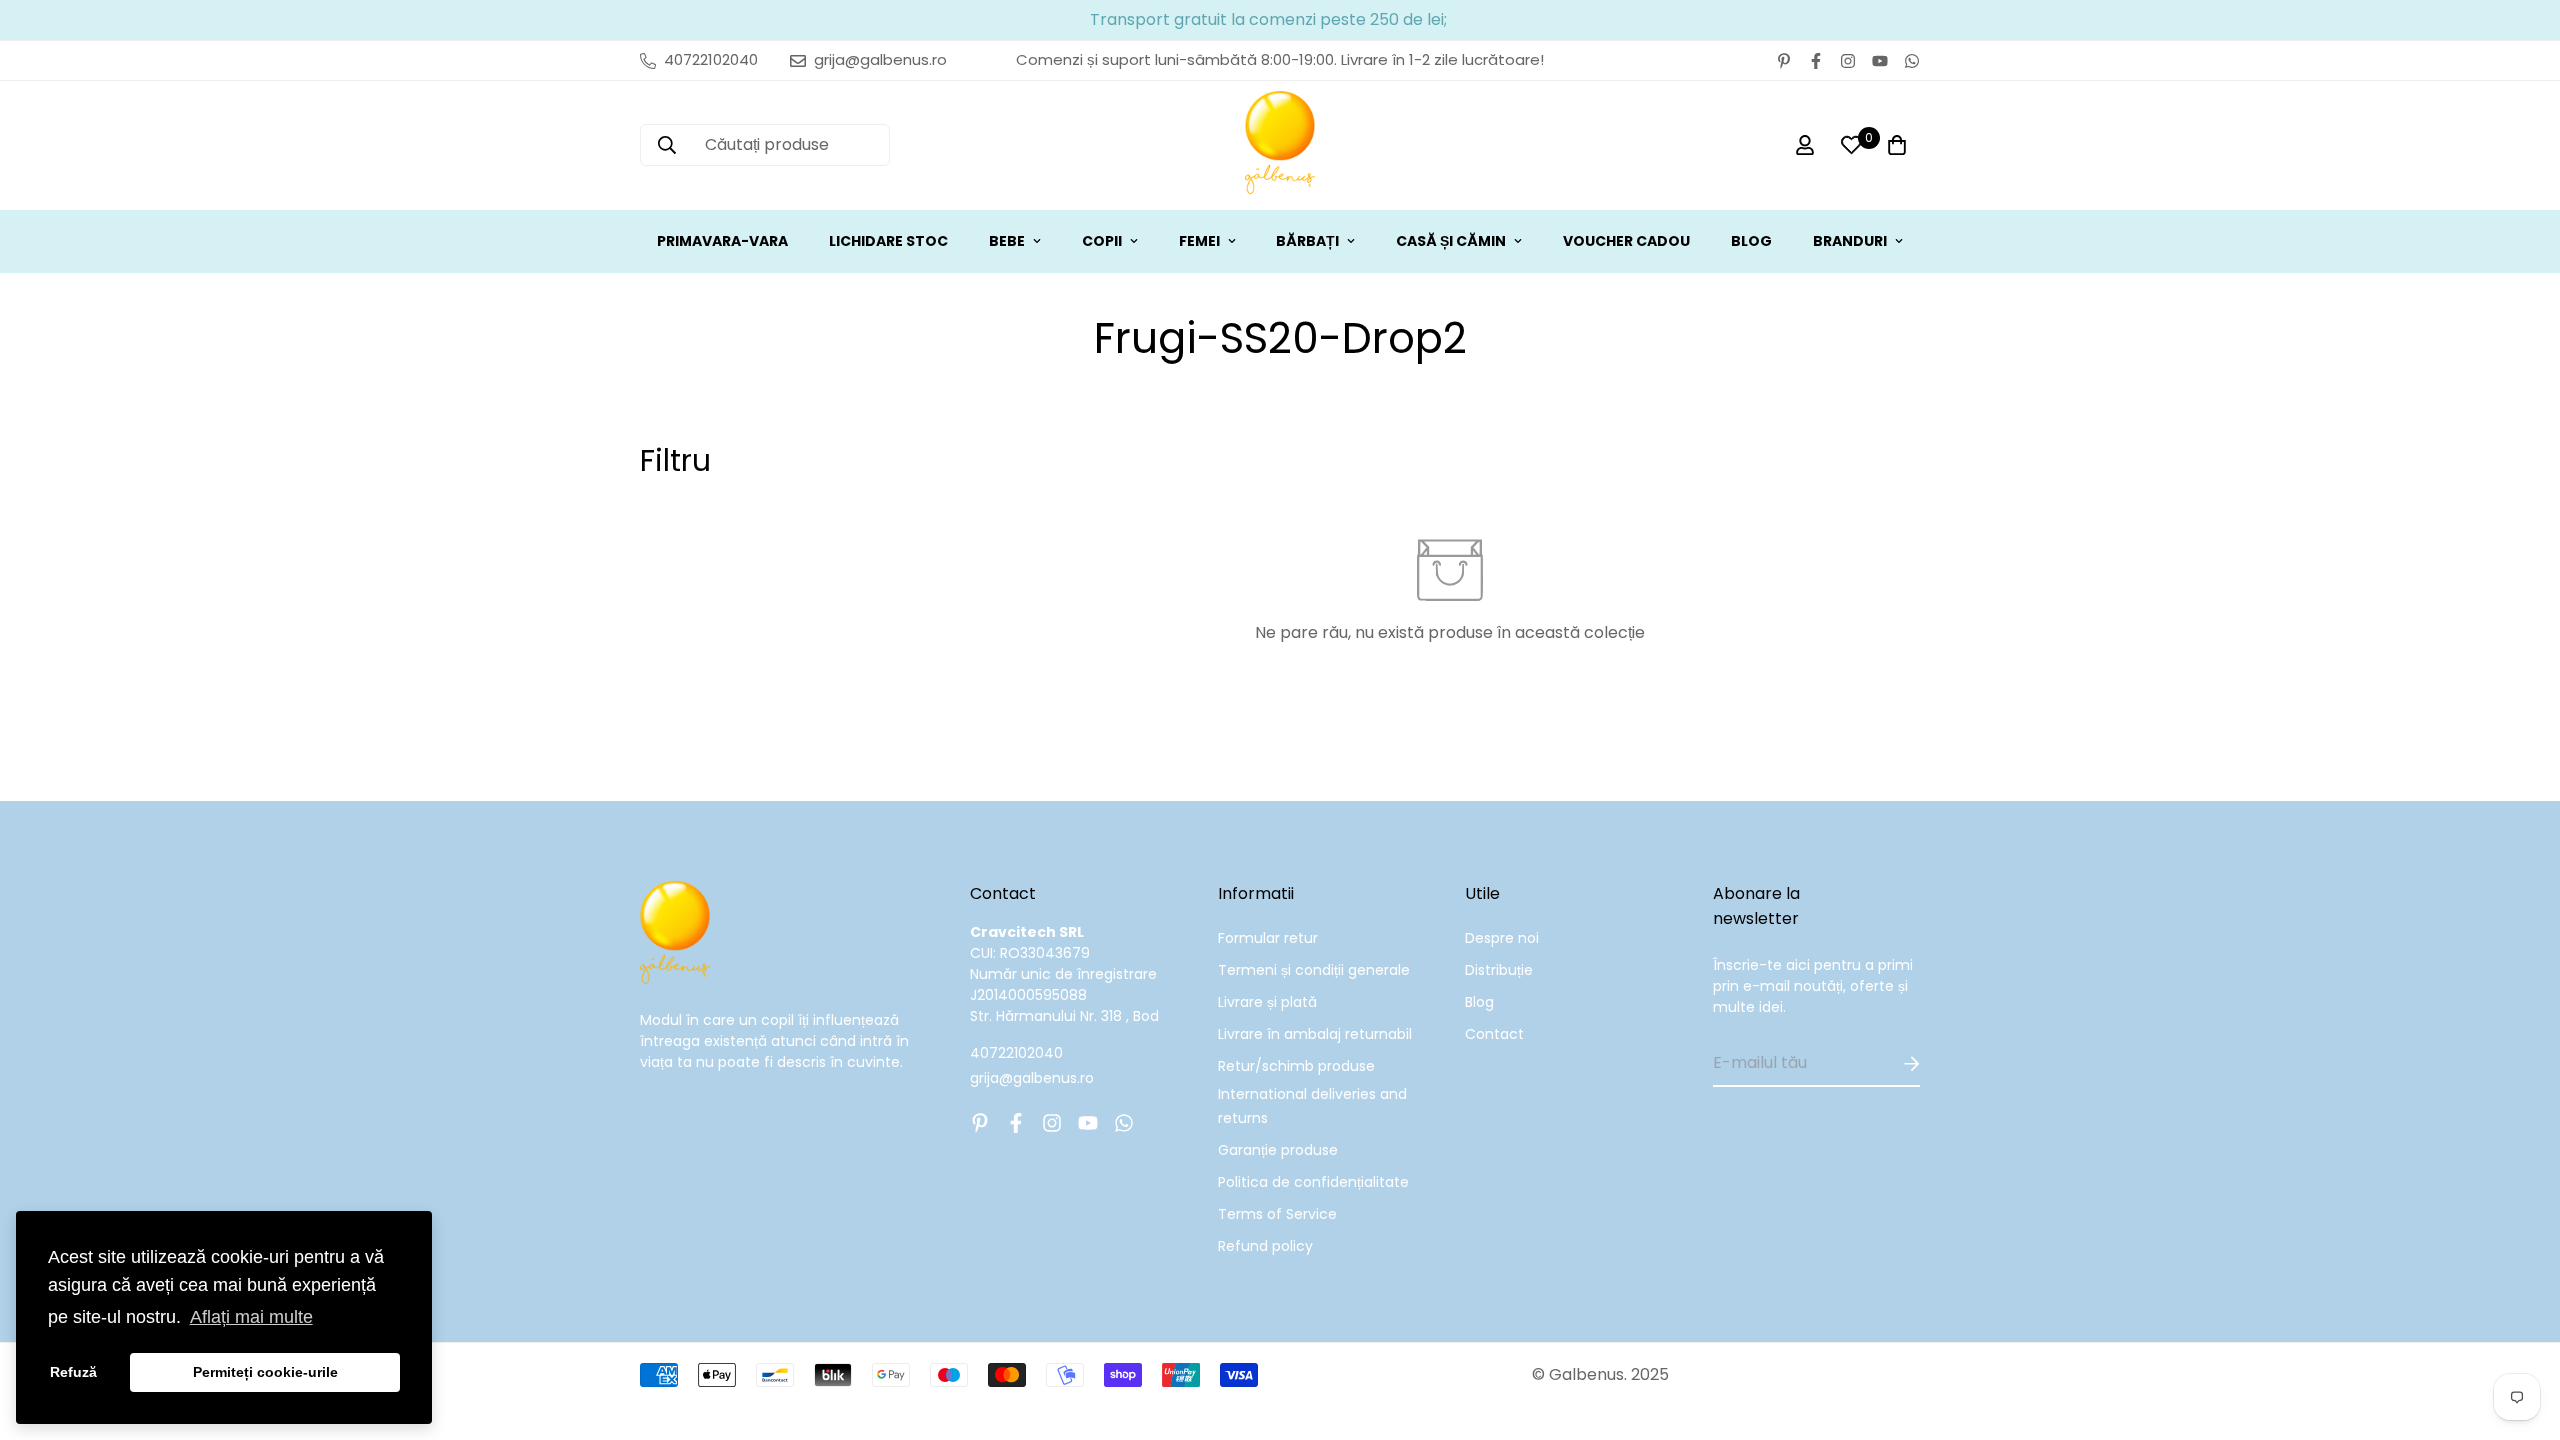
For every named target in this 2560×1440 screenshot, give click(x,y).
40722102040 (1016, 1053)
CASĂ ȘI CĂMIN (1451, 241)
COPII (1102, 241)
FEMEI (1199, 241)
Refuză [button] (73, 1372)
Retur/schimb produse (1296, 1066)
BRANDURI (1850, 241)
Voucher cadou (1626, 241)
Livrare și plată (1267, 1002)
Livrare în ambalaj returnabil (1315, 1034)
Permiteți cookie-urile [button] (265, 1372)
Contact (1494, 1034)
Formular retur (1268, 938)
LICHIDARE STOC (888, 241)
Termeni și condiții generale (1314, 970)
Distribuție (1499, 970)
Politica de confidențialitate (1313, 1182)
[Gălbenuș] (1280, 145)
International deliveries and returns (1312, 1106)
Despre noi (1502, 938)
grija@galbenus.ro (1032, 1078)
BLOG (1751, 241)
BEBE (1007, 241)
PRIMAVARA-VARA (722, 241)
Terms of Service (1277, 1214)
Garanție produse (1278, 1150)
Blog (1479, 1002)
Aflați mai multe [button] (251, 1317)
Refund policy (1265, 1246)
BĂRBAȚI (1307, 241)
